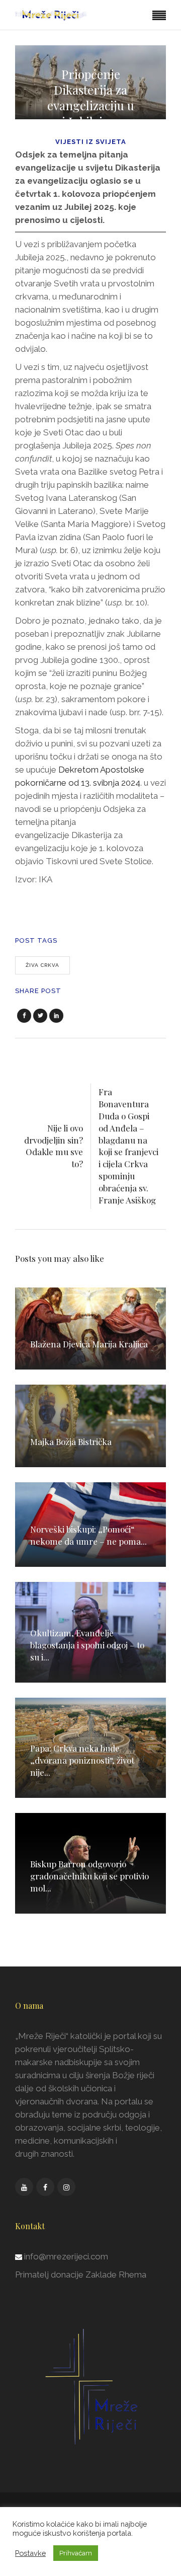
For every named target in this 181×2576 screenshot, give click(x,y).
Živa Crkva (42, 965)
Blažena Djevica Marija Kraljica (89, 1344)
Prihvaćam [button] (76, 2553)
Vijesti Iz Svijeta (91, 142)
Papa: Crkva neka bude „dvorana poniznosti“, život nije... (82, 1760)
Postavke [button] (30, 2553)
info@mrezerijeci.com (66, 2256)
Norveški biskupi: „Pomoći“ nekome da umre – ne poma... (88, 1535)
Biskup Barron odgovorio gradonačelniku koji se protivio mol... (89, 1876)
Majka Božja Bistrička (71, 1442)
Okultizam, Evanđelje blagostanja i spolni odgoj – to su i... (87, 1645)
